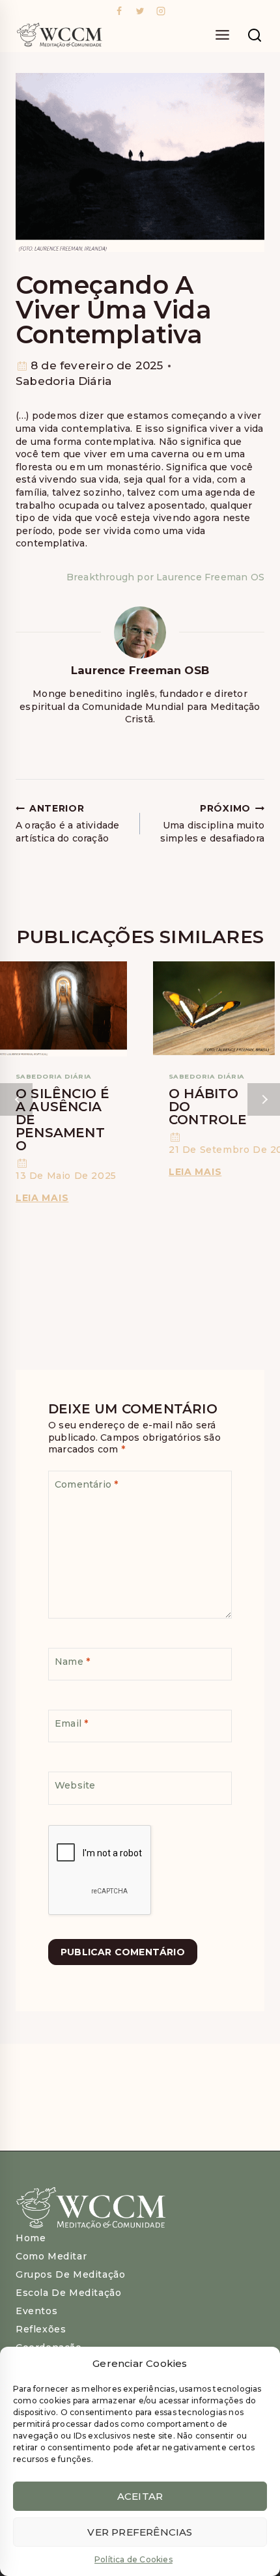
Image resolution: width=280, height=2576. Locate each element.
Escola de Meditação (68, 2293)
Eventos (36, 2311)
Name (72, 1662)
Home (31, 2238)
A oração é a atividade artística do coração (67, 823)
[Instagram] (161, 11)
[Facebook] (119, 11)
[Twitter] (140, 11)
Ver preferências (140, 2532)
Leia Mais (44, 1198)
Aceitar (140, 2496)
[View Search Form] (255, 36)
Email (71, 1723)
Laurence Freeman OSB (140, 670)
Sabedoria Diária (63, 381)
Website (75, 1785)
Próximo (264, 1099)
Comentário (86, 1484)
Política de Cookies (133, 2559)
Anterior (16, 1099)
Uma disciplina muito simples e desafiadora (212, 823)
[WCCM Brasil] (59, 36)
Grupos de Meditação (70, 2274)
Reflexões (41, 2329)
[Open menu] (222, 36)
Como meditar (51, 2256)
